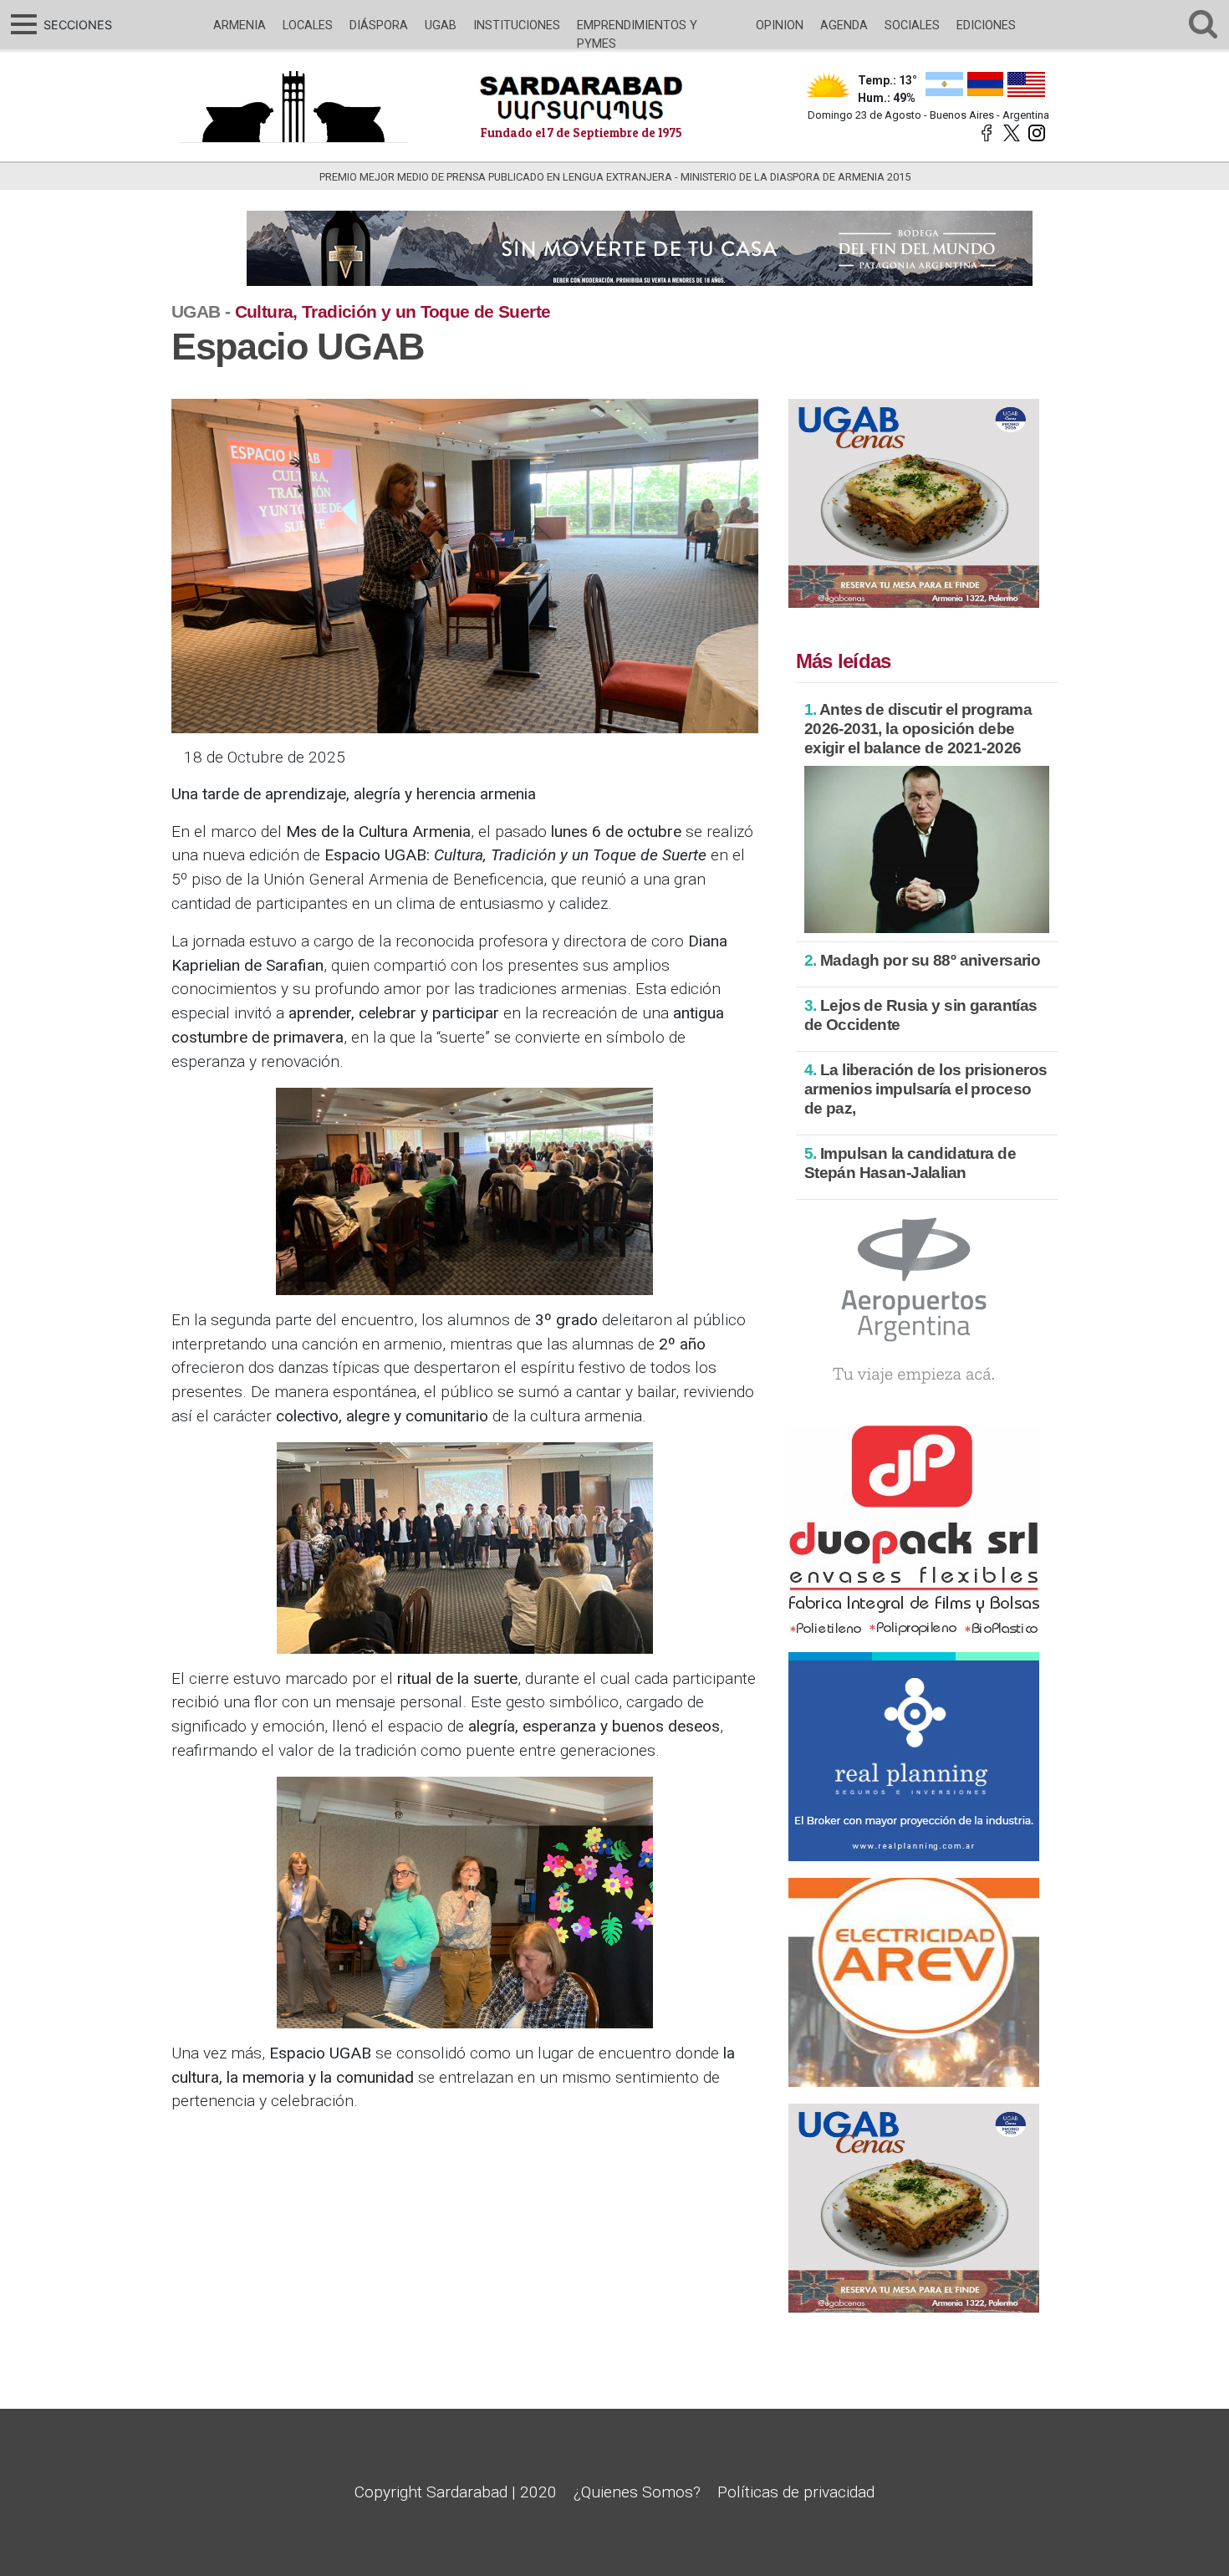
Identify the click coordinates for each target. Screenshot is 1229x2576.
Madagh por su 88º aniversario (923, 960)
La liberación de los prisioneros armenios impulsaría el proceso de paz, (926, 1089)
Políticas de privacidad (796, 2492)
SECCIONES (76, 25)
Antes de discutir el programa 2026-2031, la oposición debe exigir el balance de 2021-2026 (918, 729)
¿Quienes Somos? (637, 2492)
